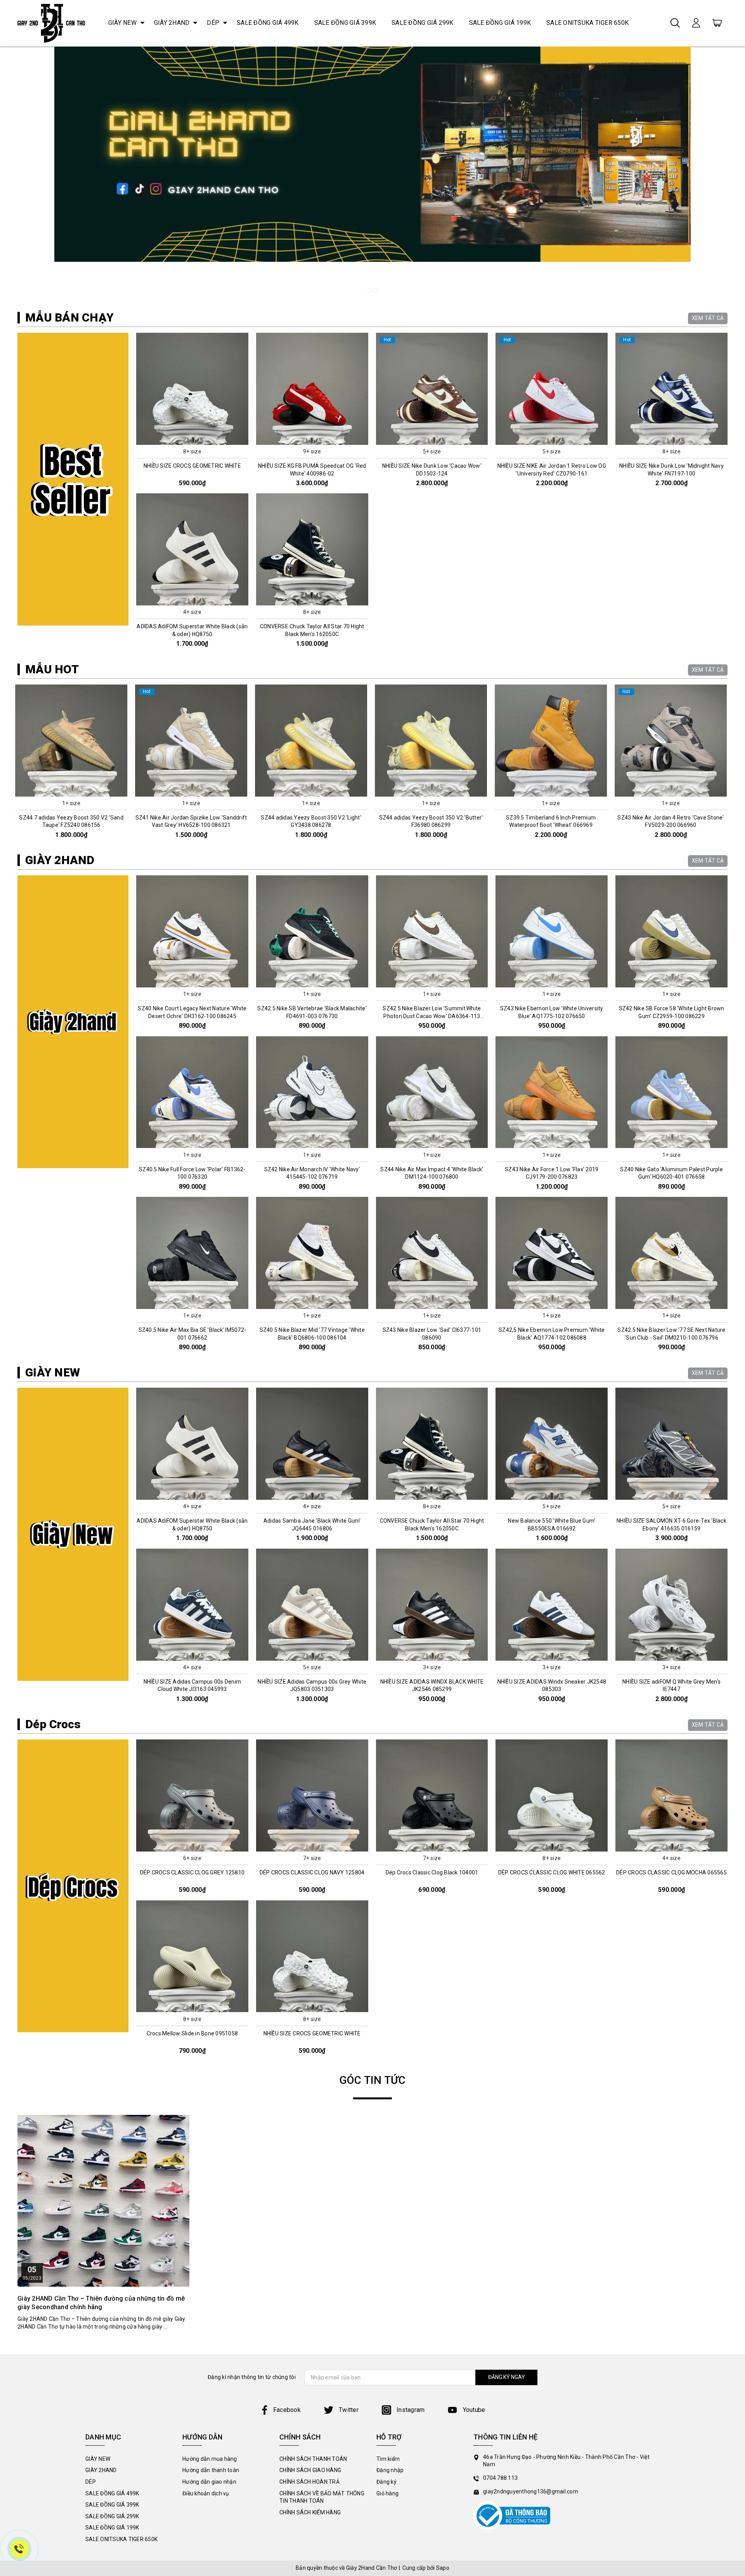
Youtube (473, 2410)
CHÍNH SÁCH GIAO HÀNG (310, 2470)
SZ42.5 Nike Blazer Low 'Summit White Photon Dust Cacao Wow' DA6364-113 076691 (432, 1016)
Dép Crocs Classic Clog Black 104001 (432, 1872)
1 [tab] (369, 291)
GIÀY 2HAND (172, 23)
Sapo (443, 2568)
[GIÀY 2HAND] (73, 1022)
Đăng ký (386, 2482)
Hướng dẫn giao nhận (209, 2482)
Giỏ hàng (387, 2493)
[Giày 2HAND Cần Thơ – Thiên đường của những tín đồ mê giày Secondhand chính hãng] (103, 2201)
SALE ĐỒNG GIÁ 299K (423, 23)
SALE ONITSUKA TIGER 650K (587, 23)
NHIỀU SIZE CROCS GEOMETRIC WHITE (192, 466)
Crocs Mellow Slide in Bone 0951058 (192, 2033)
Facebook (287, 2410)
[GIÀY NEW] (73, 1534)
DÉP (213, 23)
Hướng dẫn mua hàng (210, 2459)
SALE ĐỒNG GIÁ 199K (500, 23)
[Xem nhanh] (192, 389)
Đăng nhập (390, 2470)
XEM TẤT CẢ (708, 318)
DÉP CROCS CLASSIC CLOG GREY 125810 (192, 1872)
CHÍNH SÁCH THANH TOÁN (313, 2459)
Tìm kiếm (388, 2459)
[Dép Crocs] (73, 1886)
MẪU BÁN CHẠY (69, 317)
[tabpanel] (372, 173)
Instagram (410, 2410)
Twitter (348, 2410)
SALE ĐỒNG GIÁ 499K (268, 23)
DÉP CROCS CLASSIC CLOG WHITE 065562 (552, 1872)
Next (730, 765)
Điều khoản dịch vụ (206, 2493)
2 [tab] (376, 291)
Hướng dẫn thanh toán (211, 2470)
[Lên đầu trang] (733, 1797)
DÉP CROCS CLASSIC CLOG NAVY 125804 (312, 1872)
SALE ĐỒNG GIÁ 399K (345, 23)
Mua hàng (74, 790)
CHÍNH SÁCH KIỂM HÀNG (310, 2512)
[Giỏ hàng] (717, 22)
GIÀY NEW (122, 23)
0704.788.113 (500, 2478)
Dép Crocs (53, 1724)
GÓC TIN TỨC (373, 2080)
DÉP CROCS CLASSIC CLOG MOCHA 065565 (671, 1872)
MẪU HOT (52, 669)
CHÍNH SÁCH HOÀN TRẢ (309, 2482)
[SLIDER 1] (372, 173)
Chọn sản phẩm (192, 438)
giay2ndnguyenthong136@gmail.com (531, 2491)
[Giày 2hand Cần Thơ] (51, 23)
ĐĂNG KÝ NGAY (507, 2377)
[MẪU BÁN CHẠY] (73, 479)
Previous (15, 765)
